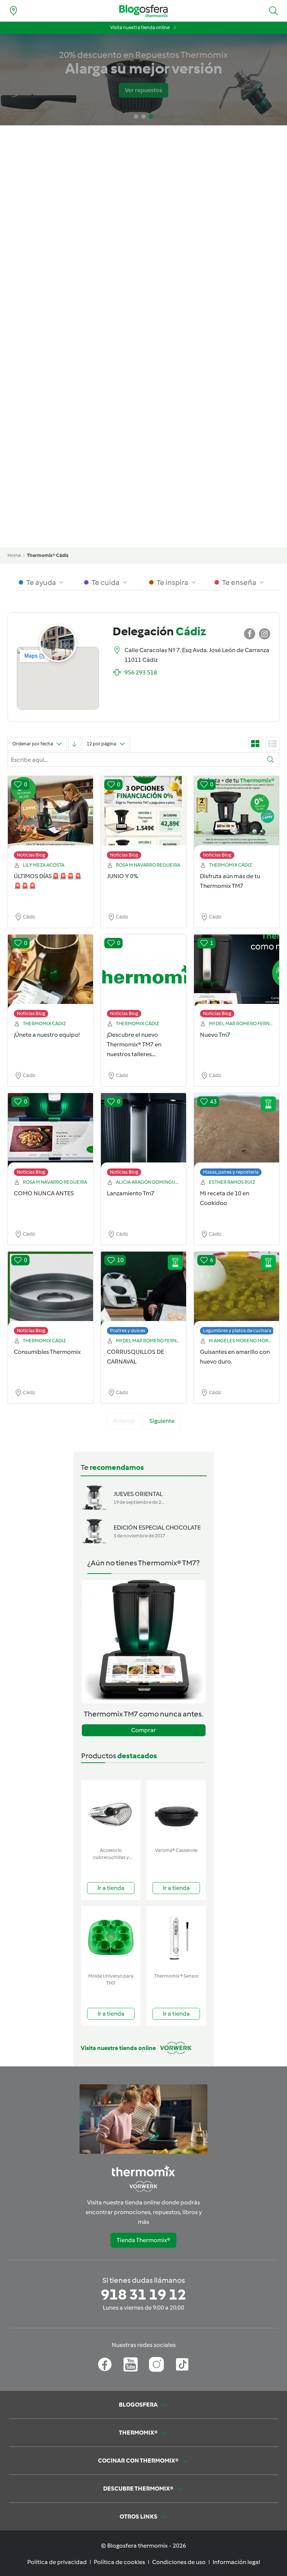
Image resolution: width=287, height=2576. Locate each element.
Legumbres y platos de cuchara (237, 1331)
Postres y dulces (128, 1331)
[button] (274, 11)
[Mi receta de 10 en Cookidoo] (237, 1136)
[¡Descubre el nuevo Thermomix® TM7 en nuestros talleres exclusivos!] (143, 978)
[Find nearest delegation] (13, 11)
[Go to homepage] (143, 11)
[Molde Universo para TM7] (111, 1938)
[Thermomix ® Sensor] (176, 1938)
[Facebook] (105, 2364)
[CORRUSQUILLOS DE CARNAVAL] (143, 1295)
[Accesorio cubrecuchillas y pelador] (111, 1812)
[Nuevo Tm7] (237, 978)
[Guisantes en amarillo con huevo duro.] (237, 1295)
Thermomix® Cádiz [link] (48, 555)
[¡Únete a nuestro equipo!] (50, 978)
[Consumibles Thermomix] (50, 1295)
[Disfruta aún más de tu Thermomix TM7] (237, 819)
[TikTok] (182, 2364)
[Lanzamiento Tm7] (143, 1136)
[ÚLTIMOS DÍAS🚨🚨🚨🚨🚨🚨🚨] (50, 819)
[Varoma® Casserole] (176, 1812)
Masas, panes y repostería (231, 1172)
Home (14, 555)
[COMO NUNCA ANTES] (50, 1136)
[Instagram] (156, 2364)
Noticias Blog (31, 855)
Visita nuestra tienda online (140, 27)
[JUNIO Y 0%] (143, 819)
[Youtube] (131, 2364)
